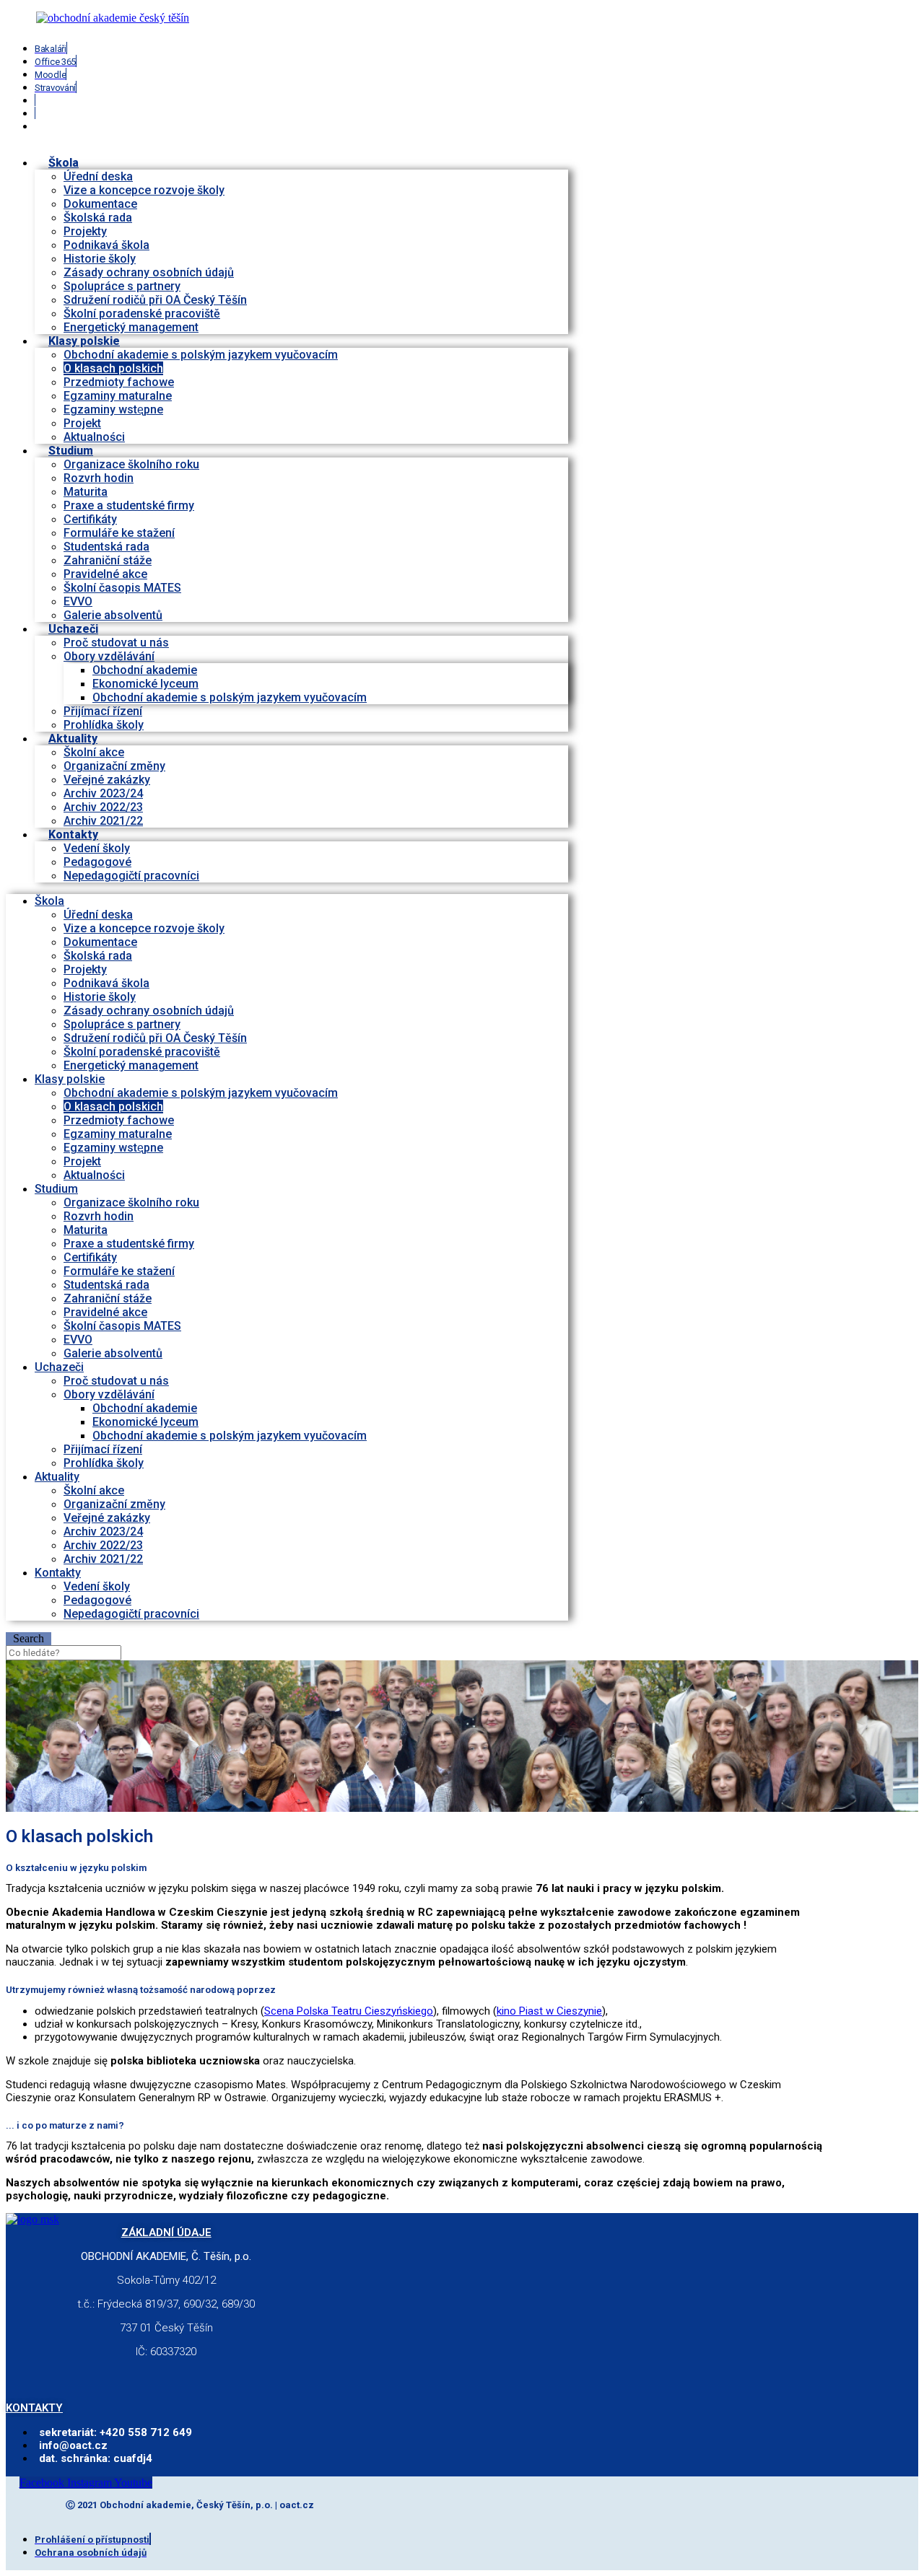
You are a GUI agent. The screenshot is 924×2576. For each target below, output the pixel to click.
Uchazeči (73, 629)
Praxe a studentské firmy (129, 505)
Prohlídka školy (104, 1463)
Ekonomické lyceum (145, 684)
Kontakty (73, 834)
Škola (64, 163)
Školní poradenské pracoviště (142, 314)
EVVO (78, 601)
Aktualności (94, 1175)
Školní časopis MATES (122, 588)
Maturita (86, 492)
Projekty (85, 231)
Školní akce (94, 752)
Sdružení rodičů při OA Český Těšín (155, 300)
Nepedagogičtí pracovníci (131, 876)
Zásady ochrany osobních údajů (149, 272)
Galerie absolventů (113, 615)
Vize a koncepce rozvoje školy (144, 190)
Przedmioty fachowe (119, 382)
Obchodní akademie (145, 670)
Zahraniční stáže (108, 560)
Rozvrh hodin (99, 478)
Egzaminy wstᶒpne (113, 409)
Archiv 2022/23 (103, 807)
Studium (71, 451)
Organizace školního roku (131, 464)
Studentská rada (106, 547)
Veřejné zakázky (107, 780)
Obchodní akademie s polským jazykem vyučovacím (201, 355)
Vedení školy (97, 848)
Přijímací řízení (103, 711)
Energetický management (131, 1065)
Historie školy (100, 259)
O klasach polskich (113, 368)
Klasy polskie (84, 341)
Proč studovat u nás (116, 643)
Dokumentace (100, 204)
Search (29, 1638)
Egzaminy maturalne (118, 396)
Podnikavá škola (106, 245)
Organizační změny (114, 766)
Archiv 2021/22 (103, 1559)
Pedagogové (97, 862)
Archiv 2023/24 (103, 793)
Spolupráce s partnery (122, 286)
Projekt (82, 423)
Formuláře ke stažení (119, 533)
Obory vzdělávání (109, 656)
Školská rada (98, 218)
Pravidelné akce (105, 574)
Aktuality (73, 739)
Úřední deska (98, 176)
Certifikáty (90, 519)
